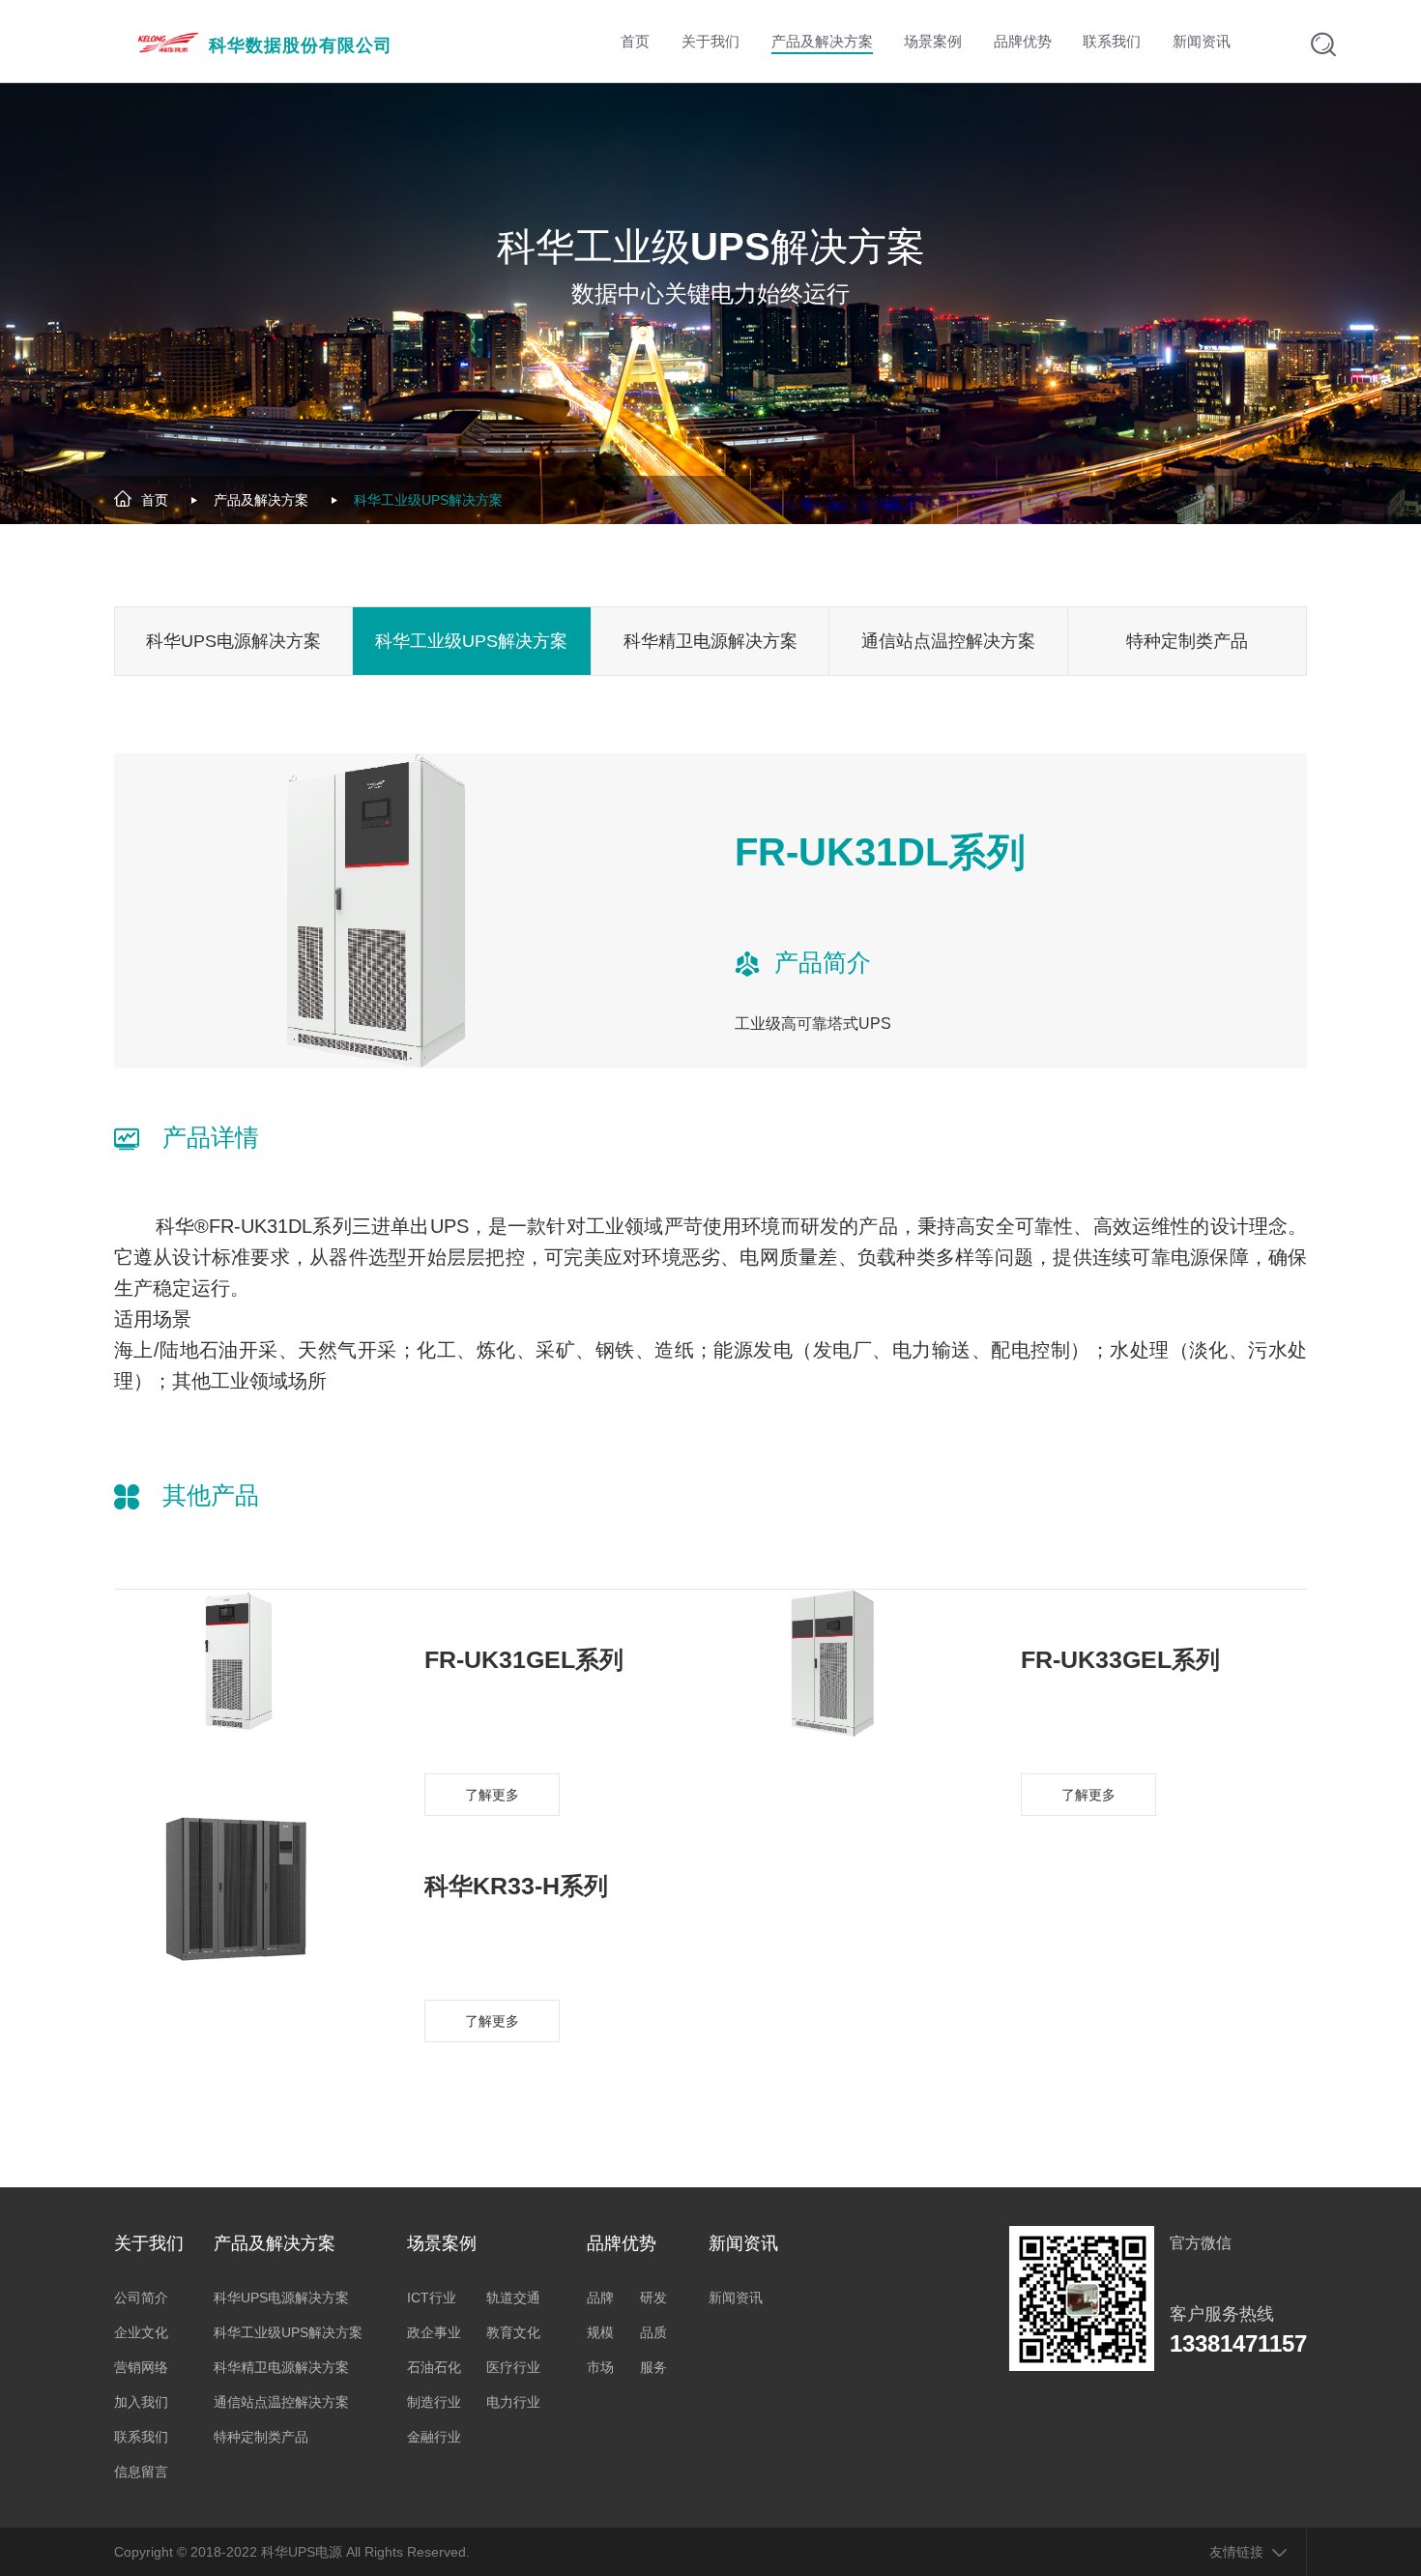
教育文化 (513, 2332)
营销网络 (141, 2367)
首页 (155, 500)
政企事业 (434, 2332)
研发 (653, 2298)
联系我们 (141, 2437)
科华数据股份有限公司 (301, 45)
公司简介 (141, 2298)
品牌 (600, 2298)
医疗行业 (513, 2367)
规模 (600, 2332)
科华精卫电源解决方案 (710, 641)
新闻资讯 (736, 2298)
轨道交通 (513, 2298)
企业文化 (141, 2332)
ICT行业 (432, 2298)
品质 (653, 2332)
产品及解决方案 (261, 500)
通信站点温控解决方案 (948, 641)
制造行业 (434, 2402)
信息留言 (141, 2472)
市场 (600, 2367)
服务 (653, 2367)
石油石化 (434, 2367)
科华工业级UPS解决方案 (428, 500)
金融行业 (434, 2437)
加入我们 (141, 2402)
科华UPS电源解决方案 (233, 641)
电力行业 (513, 2402)
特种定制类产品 (1187, 641)
